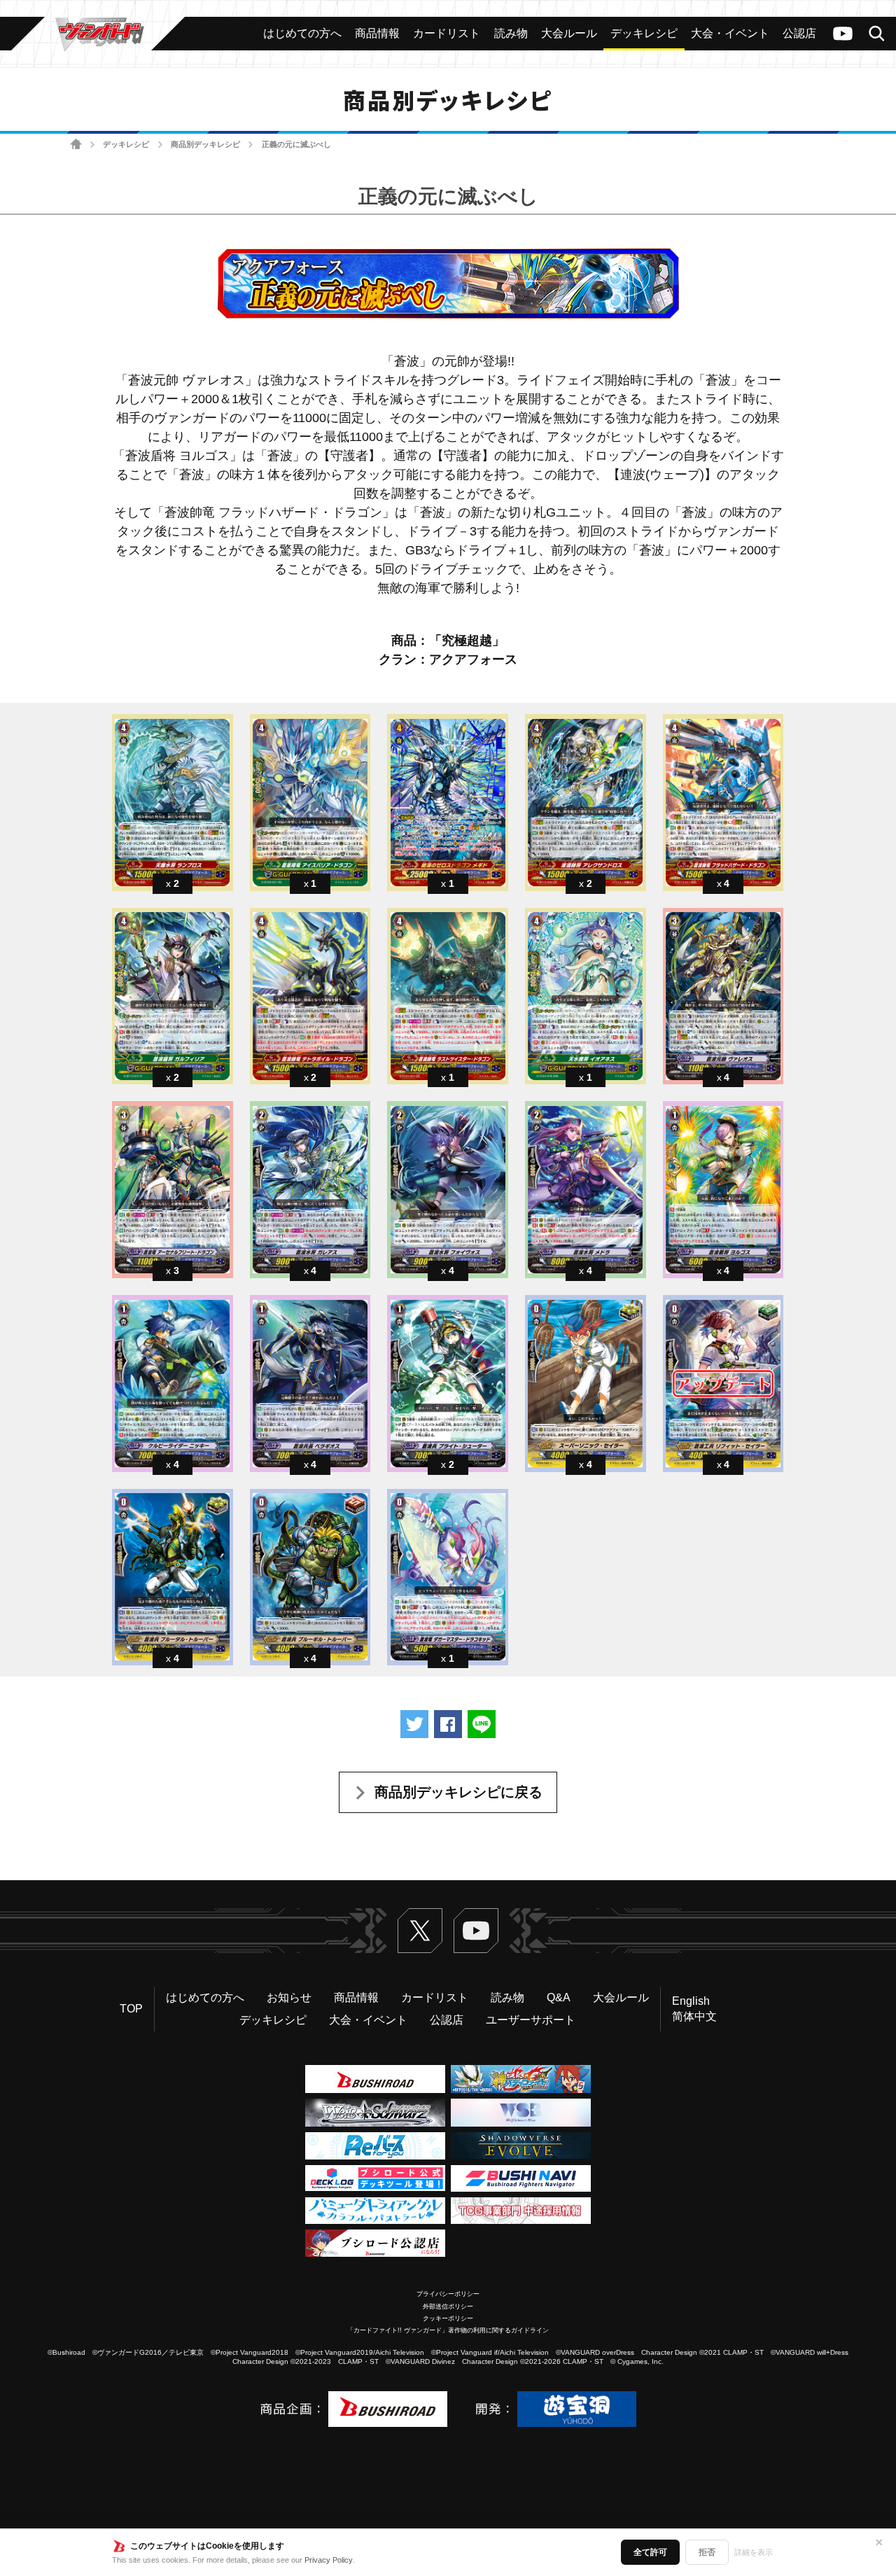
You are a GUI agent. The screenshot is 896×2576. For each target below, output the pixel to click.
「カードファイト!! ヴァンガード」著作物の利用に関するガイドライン (448, 2330)
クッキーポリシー (448, 2318)
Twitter (420, 1931)
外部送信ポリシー (448, 2306)
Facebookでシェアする (448, 1724)
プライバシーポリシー (448, 2294)
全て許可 (650, 2552)
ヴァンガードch (843, 34)
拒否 (707, 2552)
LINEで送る (482, 1724)
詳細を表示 (754, 2552)
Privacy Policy (329, 2560)
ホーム (76, 145)
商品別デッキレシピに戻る (458, 1792)
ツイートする (414, 1724)
